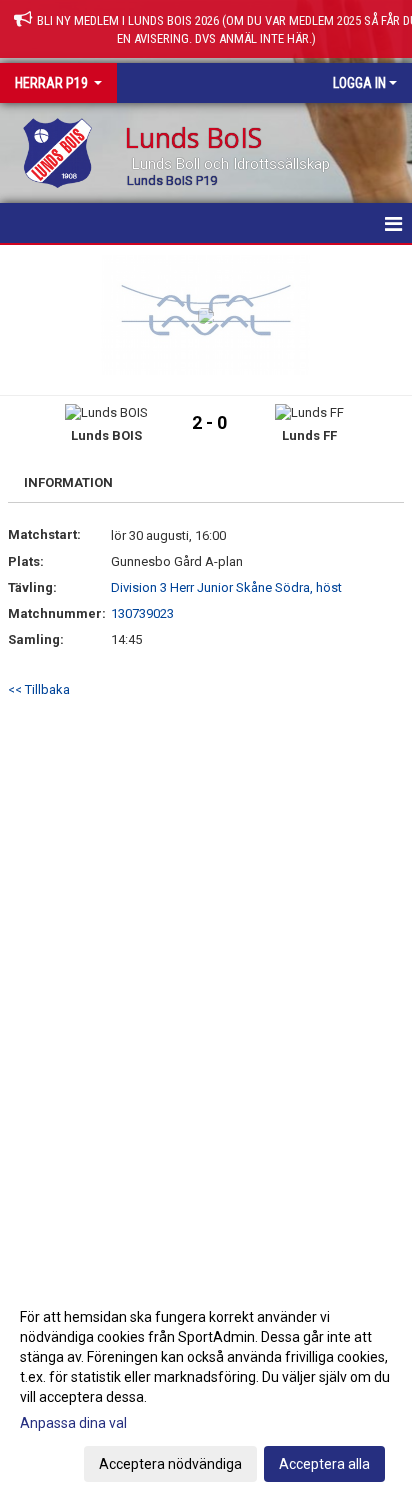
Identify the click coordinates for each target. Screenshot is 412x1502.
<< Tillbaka (39, 689)
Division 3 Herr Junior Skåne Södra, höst (226, 587)
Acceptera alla (324, 1464)
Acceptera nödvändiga (170, 1464)
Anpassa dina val (73, 1423)
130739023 (142, 613)
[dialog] (206, 1389)
